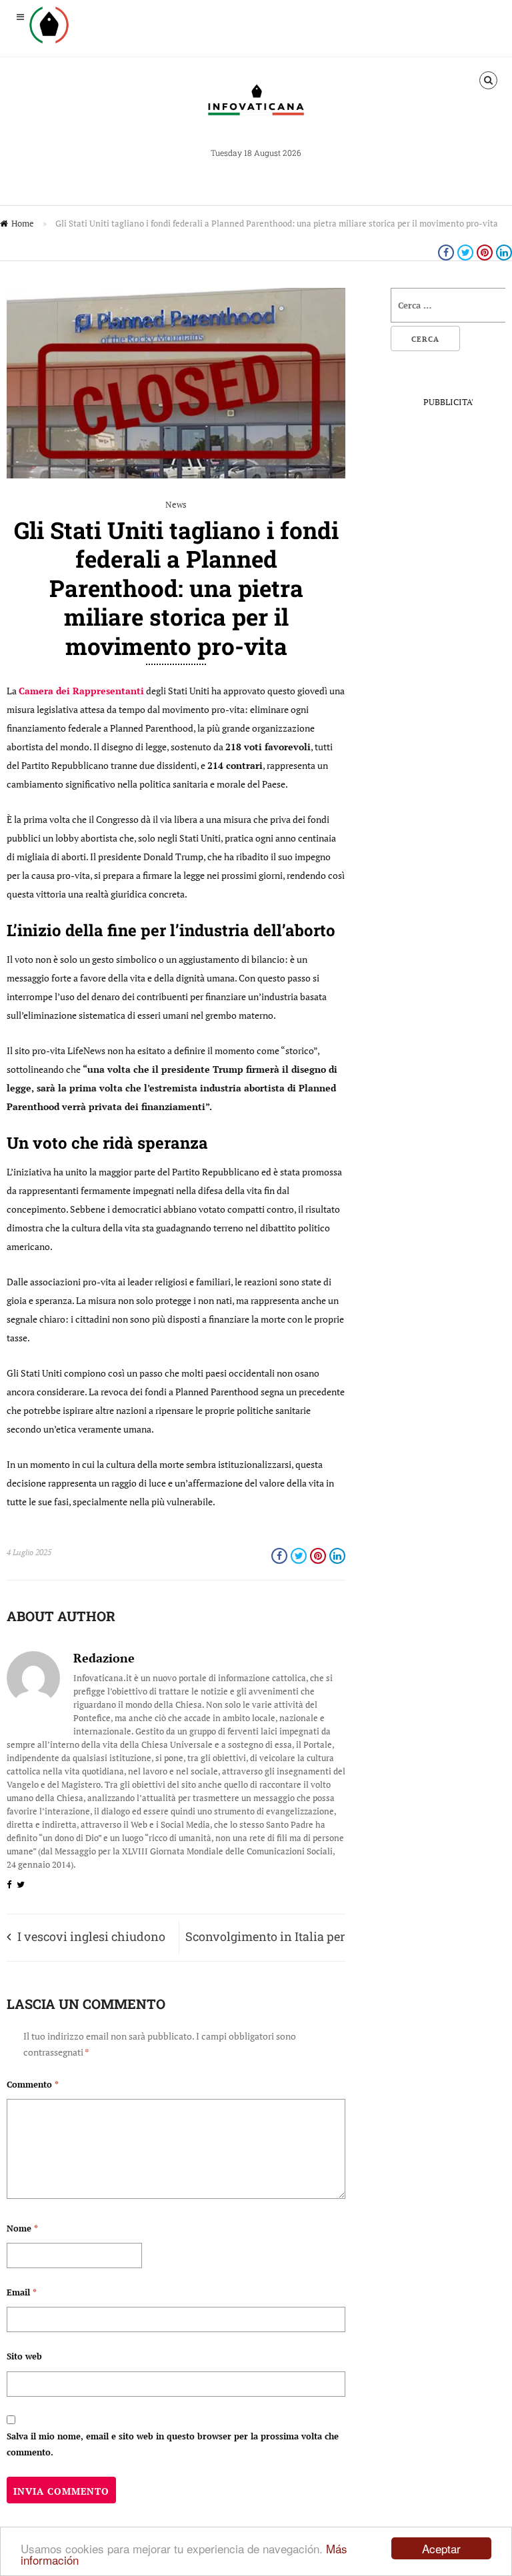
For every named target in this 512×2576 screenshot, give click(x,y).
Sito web (24, 2356)
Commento (33, 2084)
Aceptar (441, 2548)
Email (22, 2292)
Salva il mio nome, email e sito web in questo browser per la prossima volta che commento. (173, 2444)
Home (23, 223)
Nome (22, 2228)
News (176, 504)
